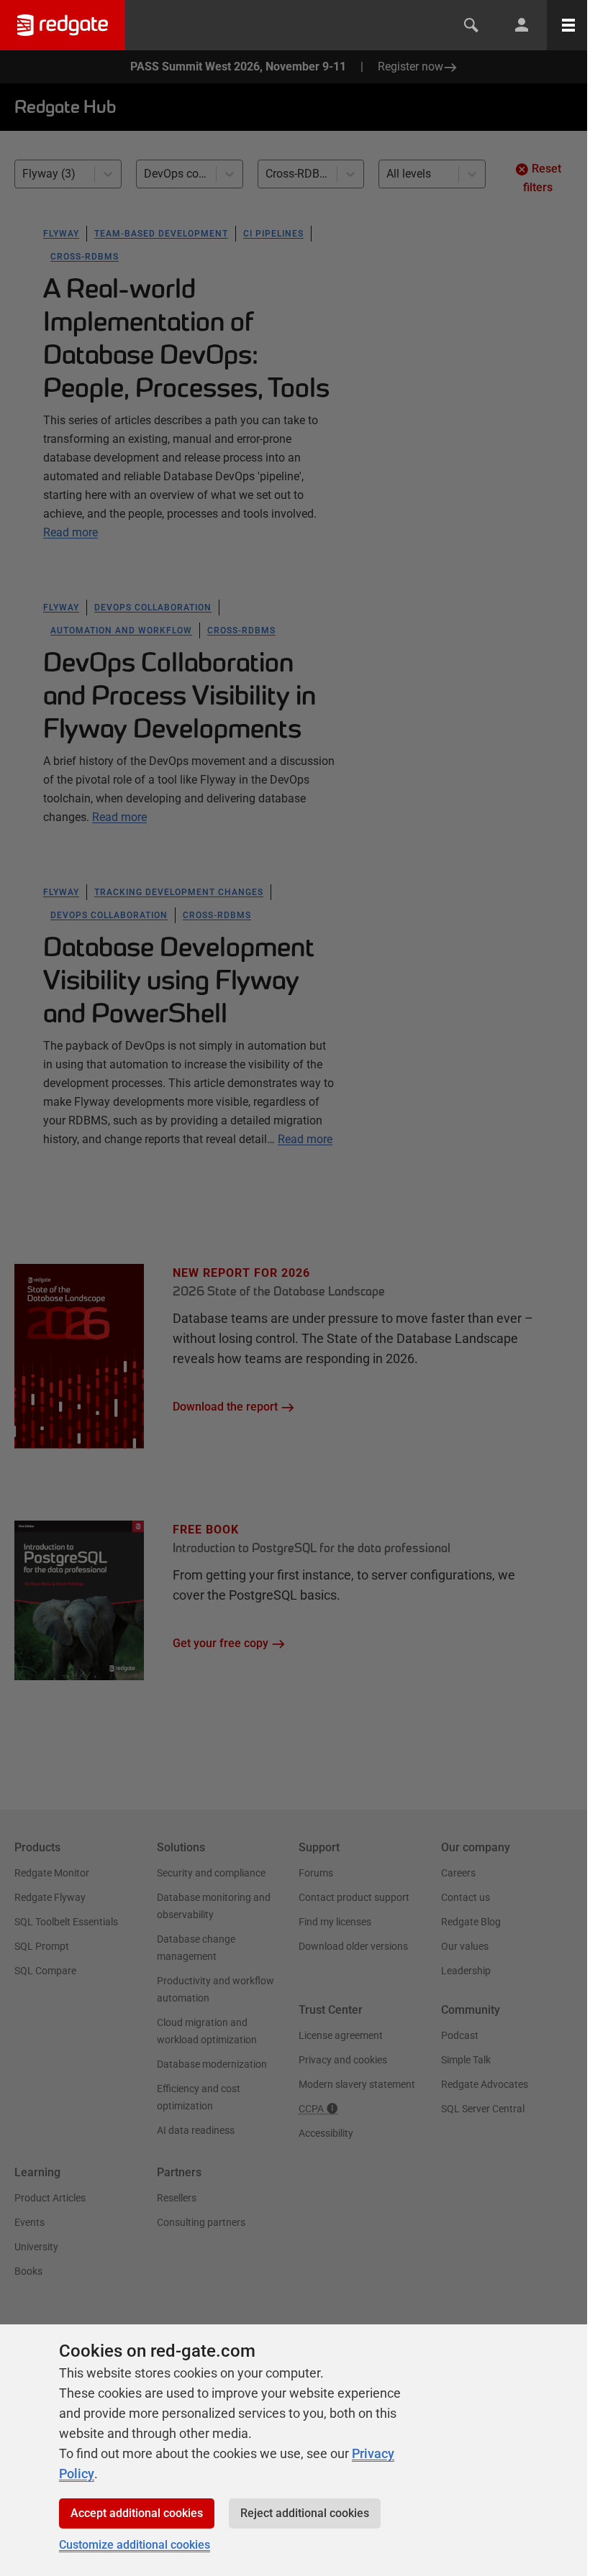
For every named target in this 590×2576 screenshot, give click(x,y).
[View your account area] (522, 25)
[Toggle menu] (568, 25)
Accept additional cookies (137, 2513)
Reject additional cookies (305, 2513)
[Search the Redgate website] (471, 25)
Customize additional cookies (135, 2545)
